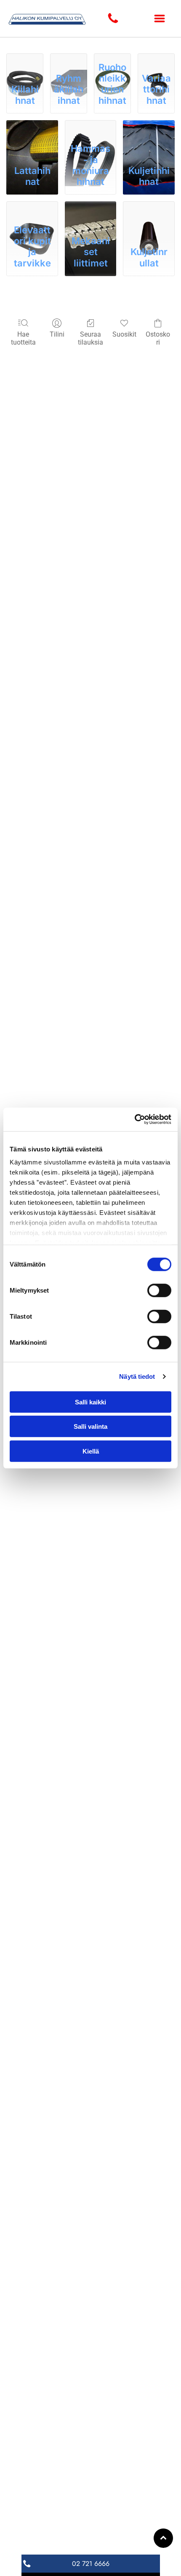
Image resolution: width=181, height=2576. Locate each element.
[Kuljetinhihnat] (149, 129)
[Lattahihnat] (32, 129)
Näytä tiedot (137, 1376)
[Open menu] (160, 18)
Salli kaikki (90, 1402)
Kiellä (91, 1451)
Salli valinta (90, 1426)
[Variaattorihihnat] (156, 55)
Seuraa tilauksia (90, 338)
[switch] (159, 1290)
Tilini (57, 334)
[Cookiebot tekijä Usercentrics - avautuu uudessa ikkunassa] (134, 1119)
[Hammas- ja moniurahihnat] (91, 129)
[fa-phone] (113, 22)
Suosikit (124, 334)
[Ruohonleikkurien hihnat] (112, 55)
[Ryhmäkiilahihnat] (69, 55)
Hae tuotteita (23, 338)
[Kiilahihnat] (25, 55)
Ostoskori (158, 338)
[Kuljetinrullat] (149, 210)
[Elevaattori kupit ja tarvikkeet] (32, 210)
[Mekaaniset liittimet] (91, 210)
